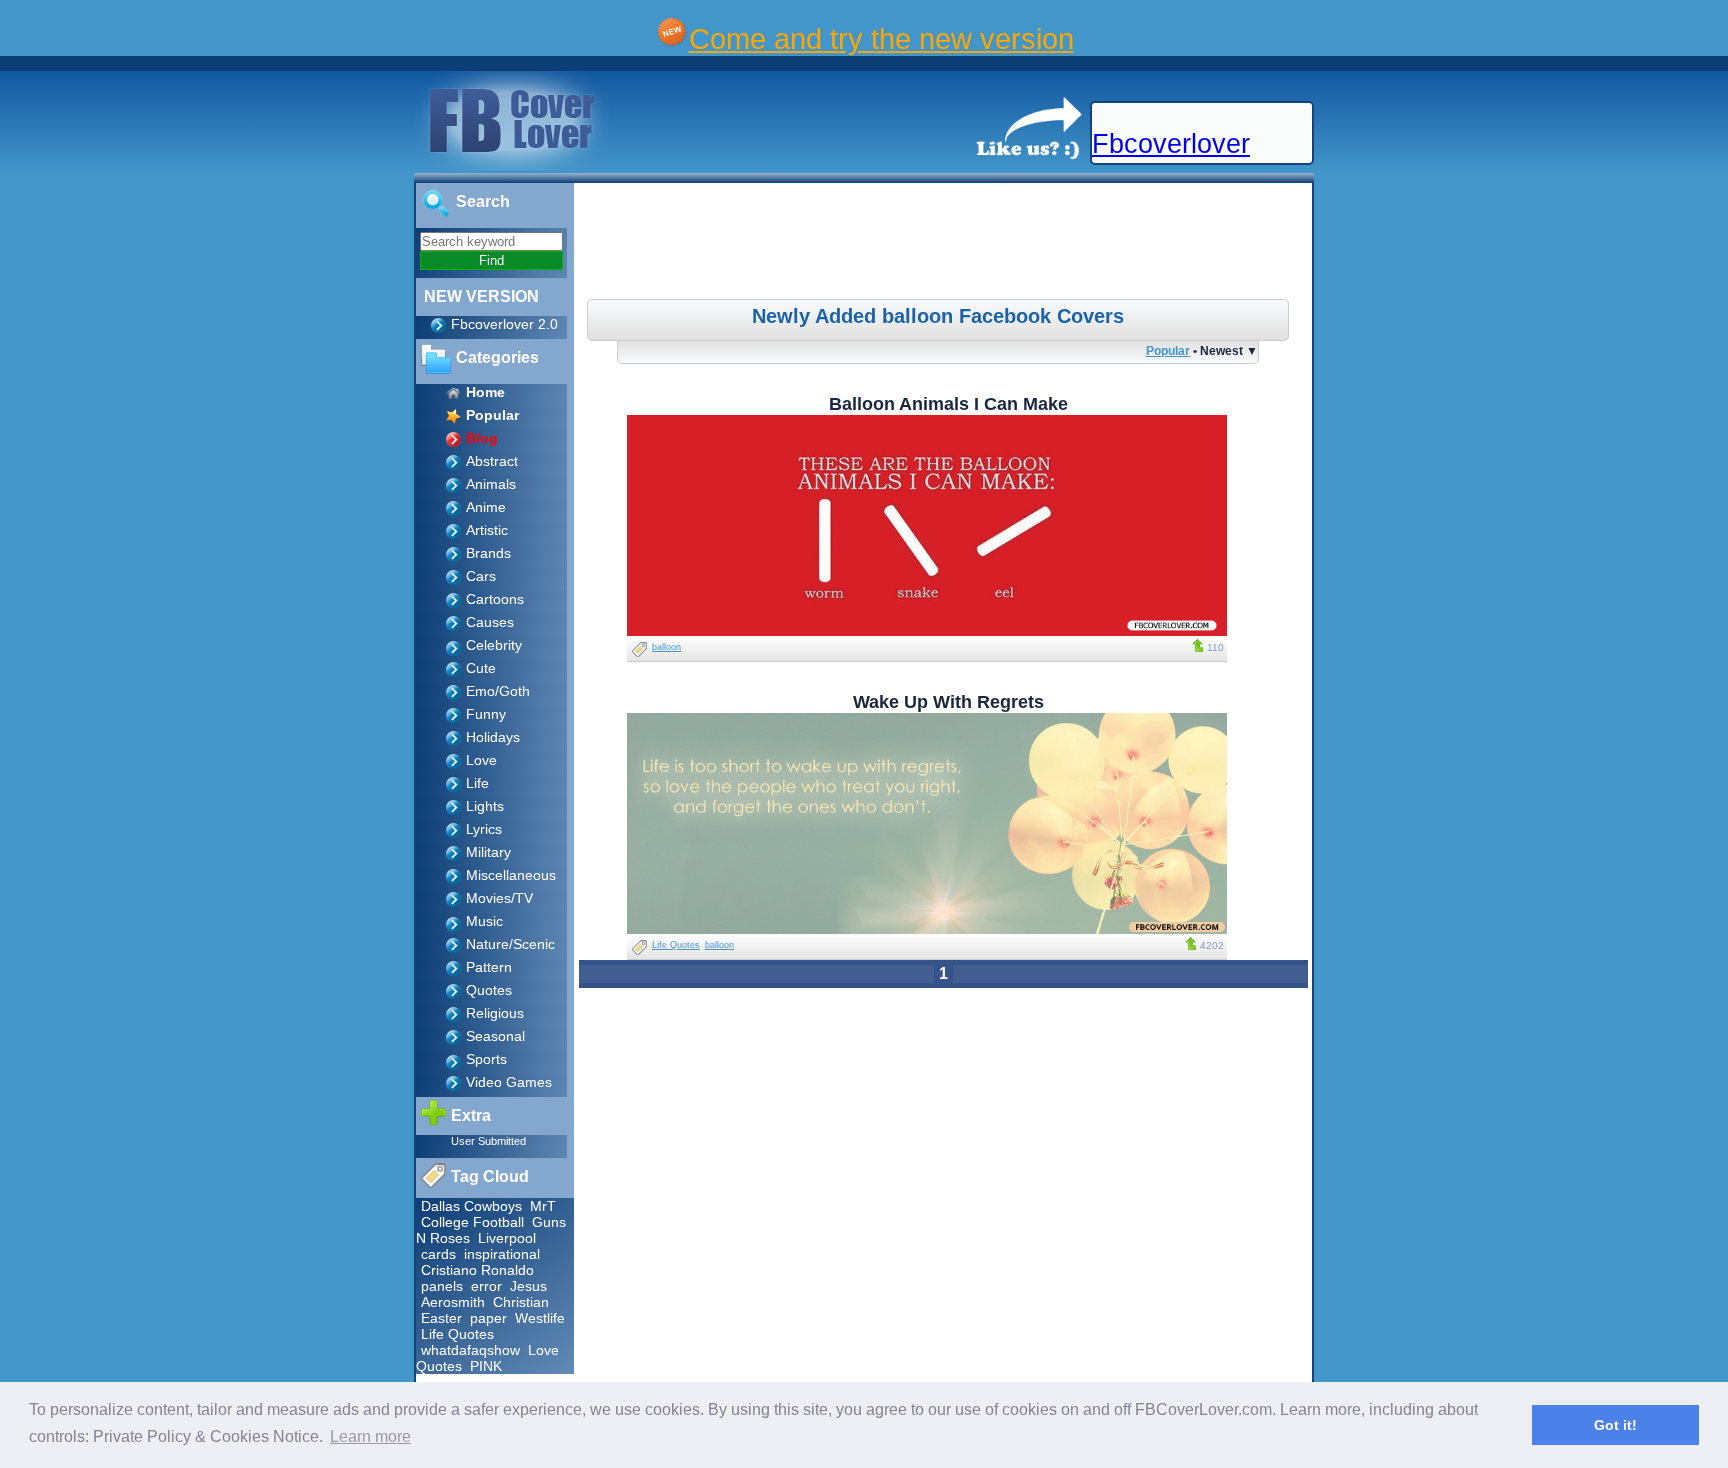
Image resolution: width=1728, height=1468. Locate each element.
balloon (666, 647)
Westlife (540, 1318)
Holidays (493, 737)
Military (488, 852)
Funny (486, 714)
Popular (1168, 350)
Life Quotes (457, 1334)
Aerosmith (453, 1302)
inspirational (502, 1254)
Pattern (489, 967)
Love (481, 760)
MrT (543, 1206)
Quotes (489, 990)
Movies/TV (499, 898)
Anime (486, 507)
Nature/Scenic (510, 944)
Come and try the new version (881, 38)
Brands (488, 553)
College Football (472, 1222)
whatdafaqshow (470, 1350)
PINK (486, 1366)
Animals (491, 484)
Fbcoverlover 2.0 (504, 324)
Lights (485, 806)
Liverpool (507, 1238)
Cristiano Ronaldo (477, 1270)
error (486, 1286)
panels (442, 1286)
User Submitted (488, 1141)
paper (488, 1318)
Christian (521, 1302)
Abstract (492, 461)
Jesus (528, 1286)
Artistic (487, 530)
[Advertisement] (946, 244)
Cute (481, 668)
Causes (490, 622)
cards (438, 1254)
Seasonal (495, 1036)
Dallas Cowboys (471, 1206)
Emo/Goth (498, 691)
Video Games (509, 1082)
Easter (441, 1318)
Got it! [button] (1615, 1425)
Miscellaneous (511, 875)
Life (477, 783)
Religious (495, 1013)
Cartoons (495, 599)
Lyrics (484, 829)
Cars (481, 576)
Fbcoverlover (1171, 144)
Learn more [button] (370, 1436)
